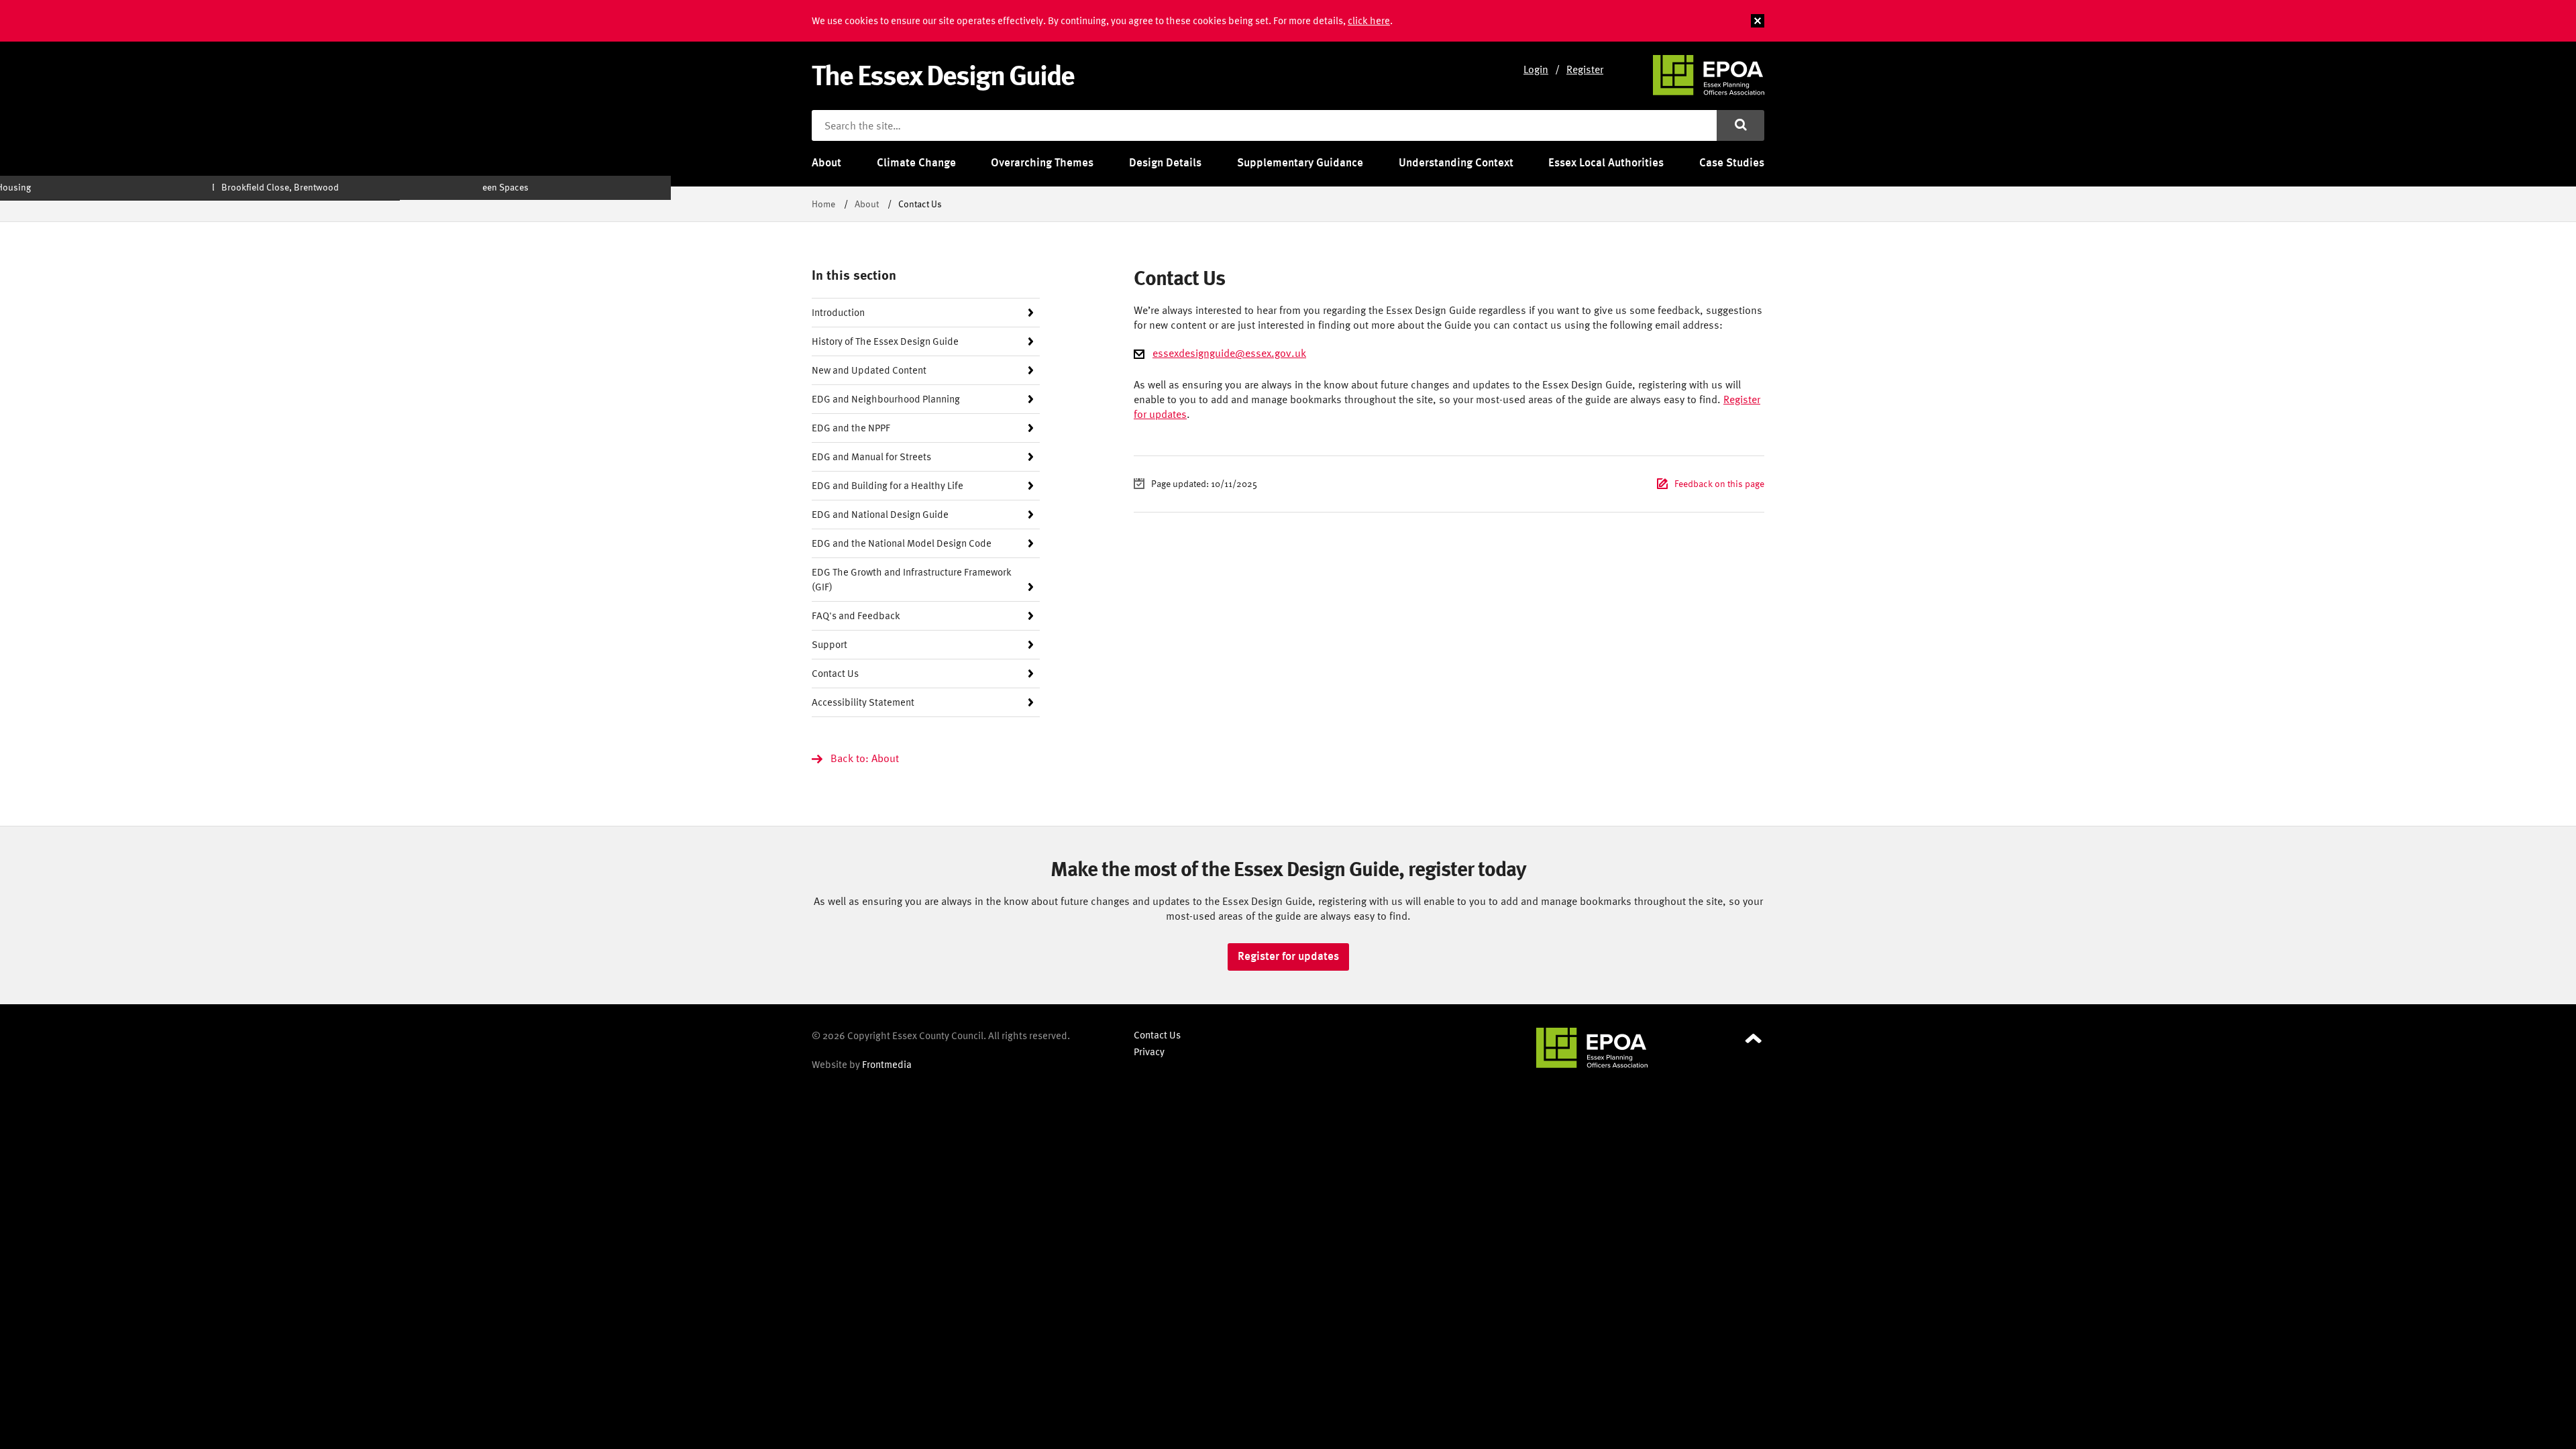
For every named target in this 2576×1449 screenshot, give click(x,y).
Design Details (1165, 162)
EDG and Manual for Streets (871, 457)
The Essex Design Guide (943, 74)
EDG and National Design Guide (880, 514)
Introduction (838, 312)
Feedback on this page (1719, 483)
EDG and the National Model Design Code (902, 543)
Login (1536, 69)
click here (1369, 20)
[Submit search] (1740, 125)
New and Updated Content (869, 370)
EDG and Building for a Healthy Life (888, 485)
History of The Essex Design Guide (885, 341)
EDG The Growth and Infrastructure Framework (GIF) (912, 579)
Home (823, 204)
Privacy (1149, 1052)
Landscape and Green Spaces (469, 187)
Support (829, 644)
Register (1585, 69)
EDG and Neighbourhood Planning (886, 399)
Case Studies (1732, 162)
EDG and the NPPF (851, 428)
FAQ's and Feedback (856, 615)
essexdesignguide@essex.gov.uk (1229, 353)
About (826, 162)
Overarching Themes (1042, 162)
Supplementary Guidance (1300, 162)
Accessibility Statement (863, 702)
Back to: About (865, 758)
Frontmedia (887, 1064)
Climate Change (916, 162)
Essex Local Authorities (1606, 162)
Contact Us (835, 673)
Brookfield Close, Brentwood (280, 187)
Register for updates (1288, 956)
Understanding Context (1456, 162)
